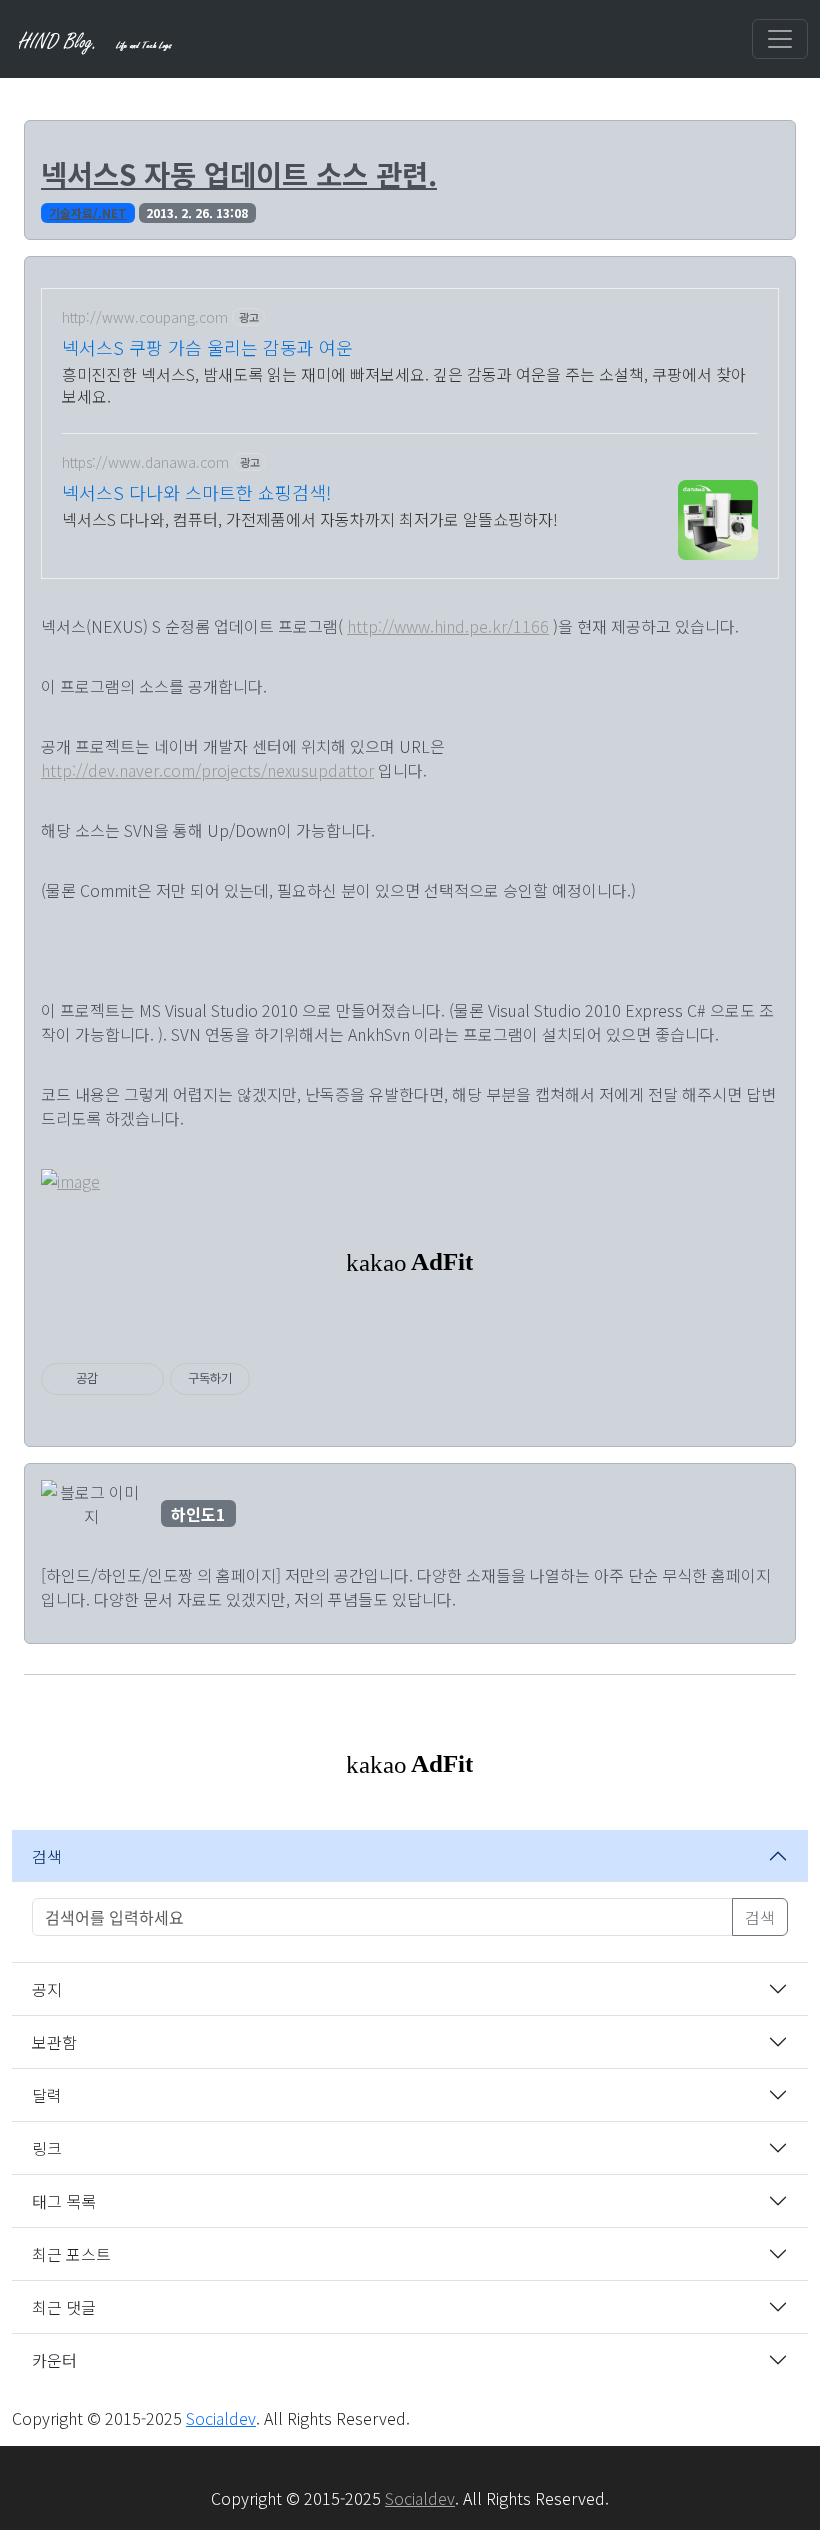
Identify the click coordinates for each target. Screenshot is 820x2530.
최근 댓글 (64, 2307)
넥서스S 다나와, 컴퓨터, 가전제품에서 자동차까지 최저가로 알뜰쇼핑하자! (310, 518)
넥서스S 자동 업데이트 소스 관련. (239, 173)
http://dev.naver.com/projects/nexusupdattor (207, 770)
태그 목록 (64, 2201)
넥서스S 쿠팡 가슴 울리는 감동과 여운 (207, 347)
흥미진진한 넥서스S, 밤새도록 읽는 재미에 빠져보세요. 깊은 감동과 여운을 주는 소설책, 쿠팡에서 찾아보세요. (404, 384)
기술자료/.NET (88, 212)
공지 (47, 1989)
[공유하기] (116, 1379)
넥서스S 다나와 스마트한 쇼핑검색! (196, 492)
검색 (47, 1856)
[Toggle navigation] (780, 39)
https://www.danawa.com (145, 462)
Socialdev (221, 2418)
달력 (47, 2095)
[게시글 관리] (141, 1379)
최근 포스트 (71, 2254)
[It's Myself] (97, 39)
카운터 (54, 2360)
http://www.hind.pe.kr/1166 (448, 626)
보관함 (54, 2042)
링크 (47, 2148)
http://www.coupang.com (145, 317)
